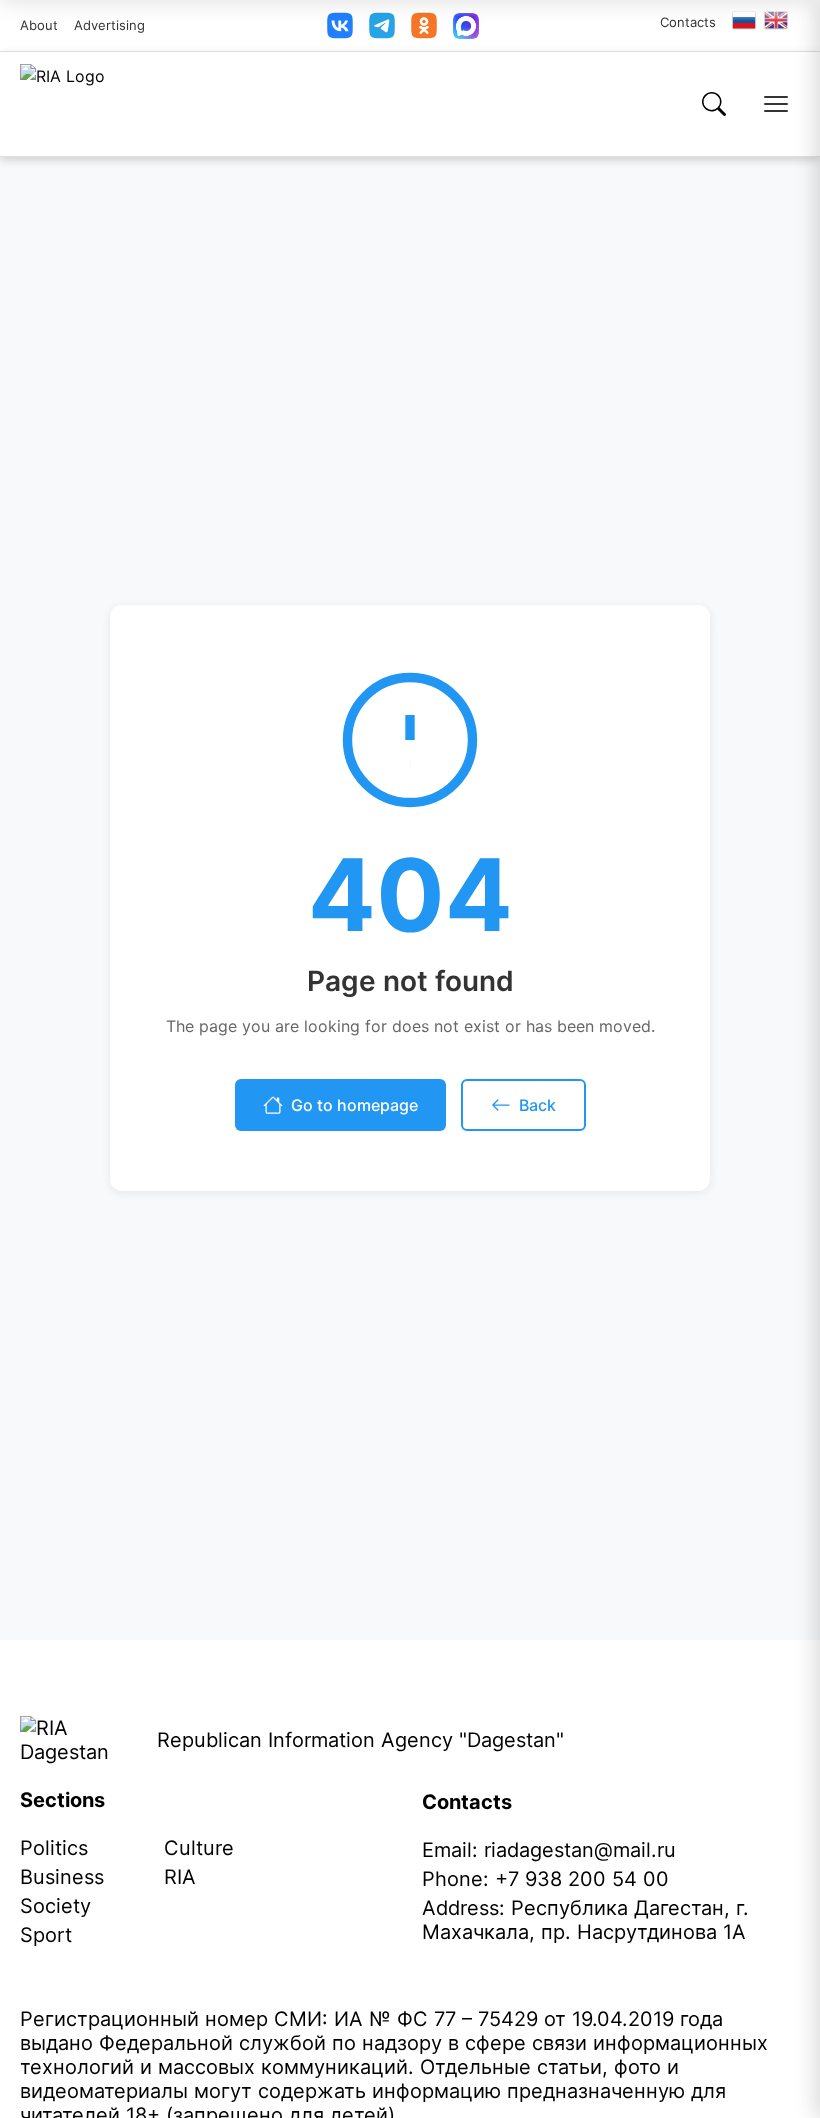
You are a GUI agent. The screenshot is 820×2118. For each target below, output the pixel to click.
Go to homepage (354, 1105)
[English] (777, 20)
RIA (180, 1877)
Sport (46, 1935)
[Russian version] (744, 20)
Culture (199, 1848)
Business (62, 1877)
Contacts (688, 22)
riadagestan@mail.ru (580, 1850)
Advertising (109, 25)
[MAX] (466, 26)
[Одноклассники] (424, 25)
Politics (54, 1848)
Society (55, 1906)
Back (537, 1105)
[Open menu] (776, 104)
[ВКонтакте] (340, 25)
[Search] (714, 104)
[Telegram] (382, 25)
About (39, 25)
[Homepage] (62, 104)
